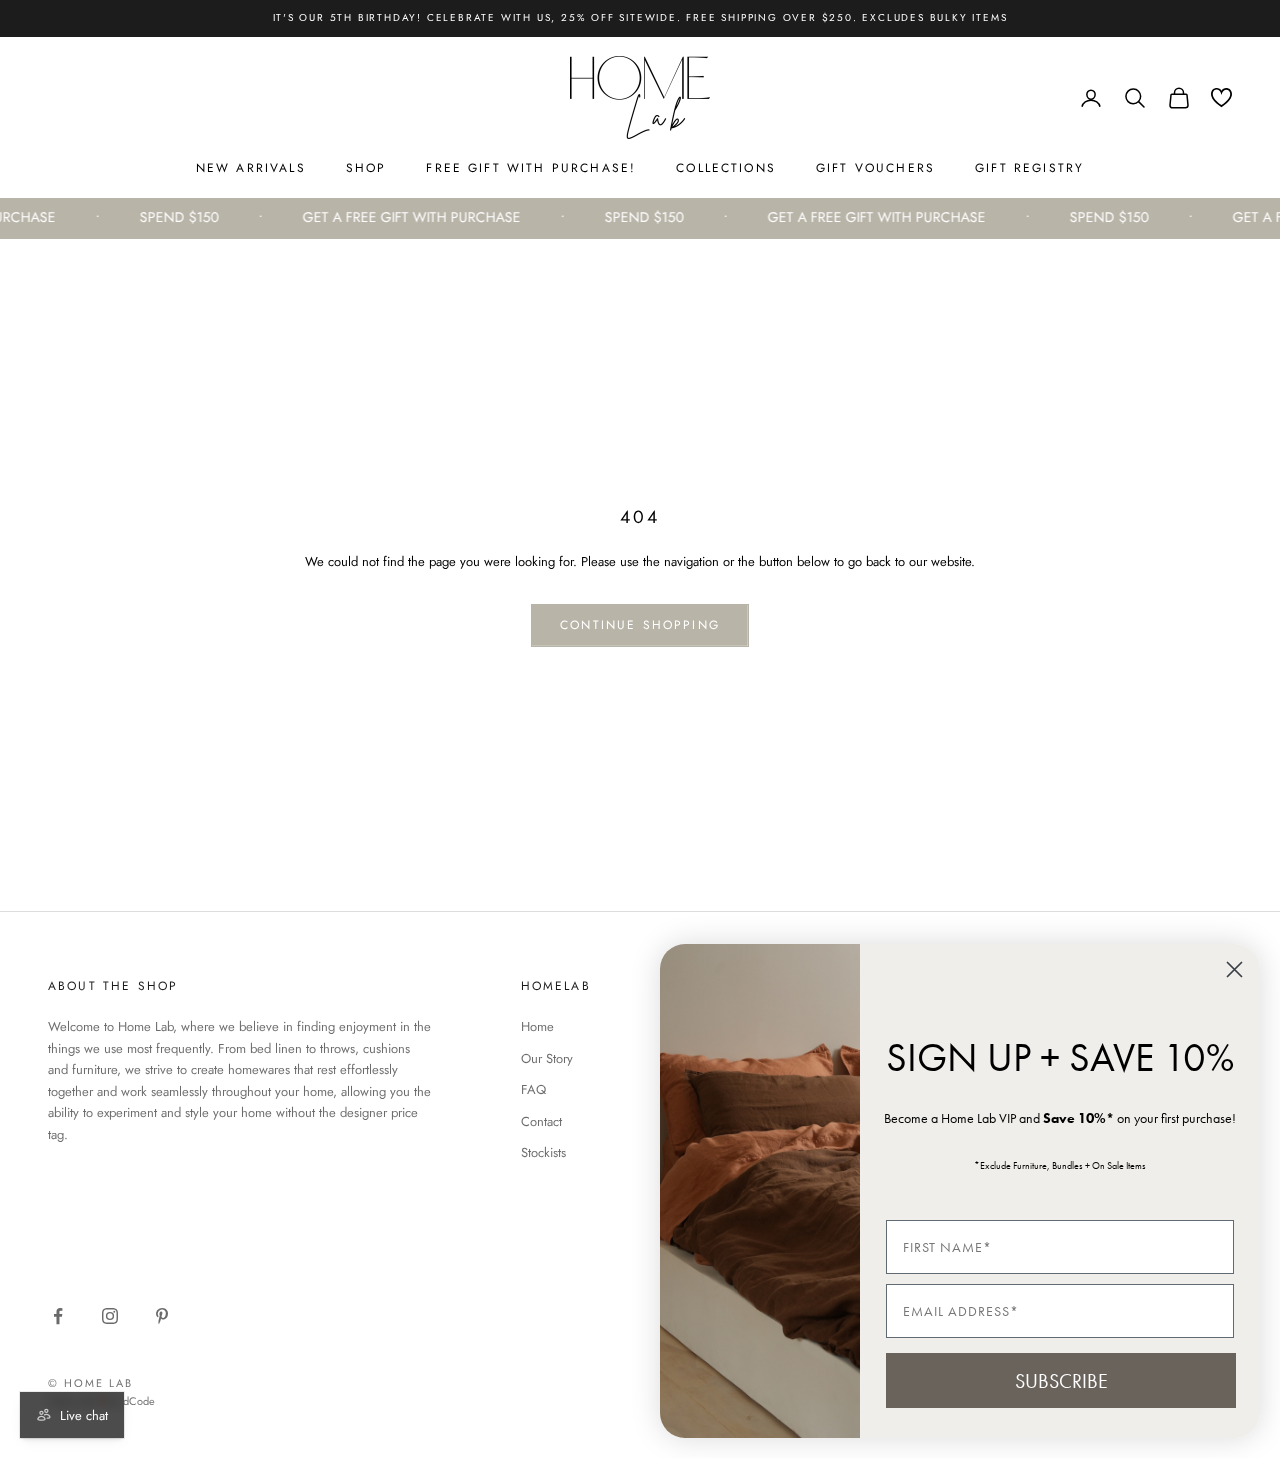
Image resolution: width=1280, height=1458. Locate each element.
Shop (366, 168)
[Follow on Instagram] (110, 1316)
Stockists (543, 1152)
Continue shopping (640, 625)
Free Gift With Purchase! (531, 168)
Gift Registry (1029, 168)
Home (537, 1026)
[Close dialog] (1234, 969)
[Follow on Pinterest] (162, 1316)
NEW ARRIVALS (251, 168)
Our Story (547, 1058)
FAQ (533, 1089)
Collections (726, 168)
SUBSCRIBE (1061, 1381)
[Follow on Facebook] (58, 1316)
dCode (139, 1401)
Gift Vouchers (875, 168)
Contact (541, 1121)
